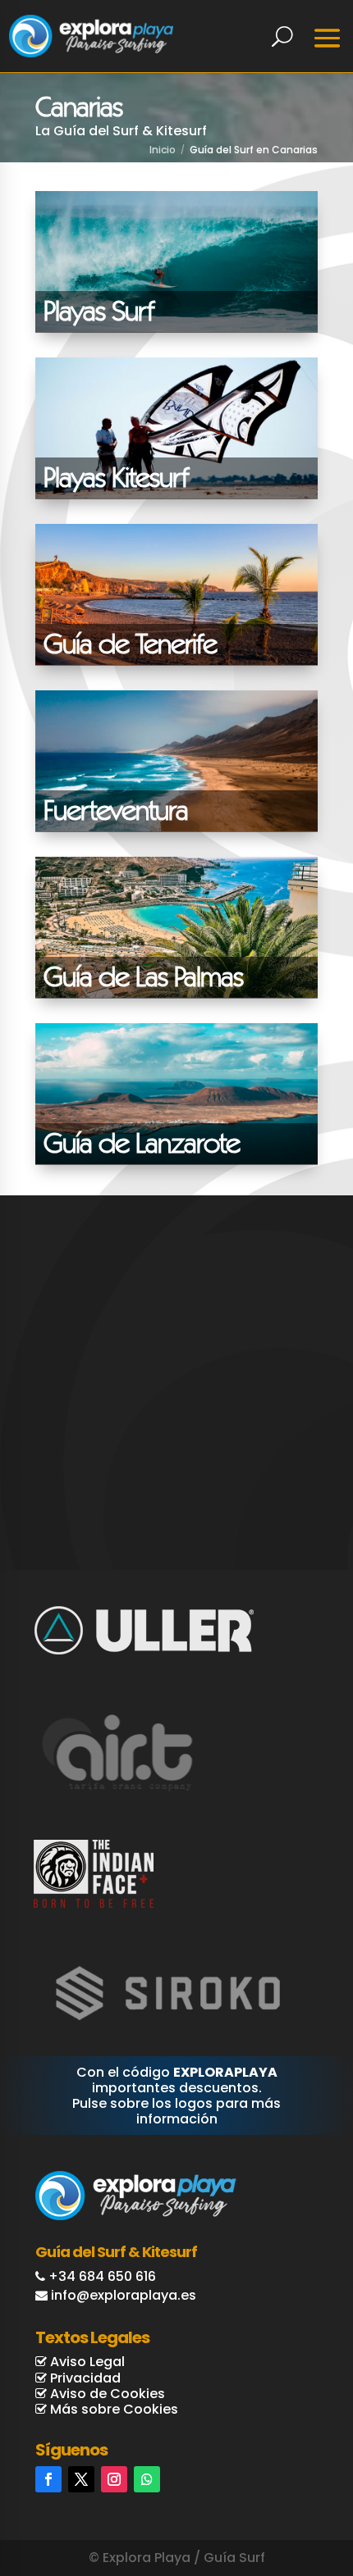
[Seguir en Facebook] (48, 2479)
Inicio (163, 150)
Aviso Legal (86, 2362)
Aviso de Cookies (106, 2394)
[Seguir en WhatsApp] (147, 2479)
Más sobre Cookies (112, 2409)
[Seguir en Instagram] (114, 2479)
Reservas (283, 2494)
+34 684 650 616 (102, 2276)
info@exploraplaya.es (124, 2295)
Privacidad (84, 2378)
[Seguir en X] (81, 2479)
